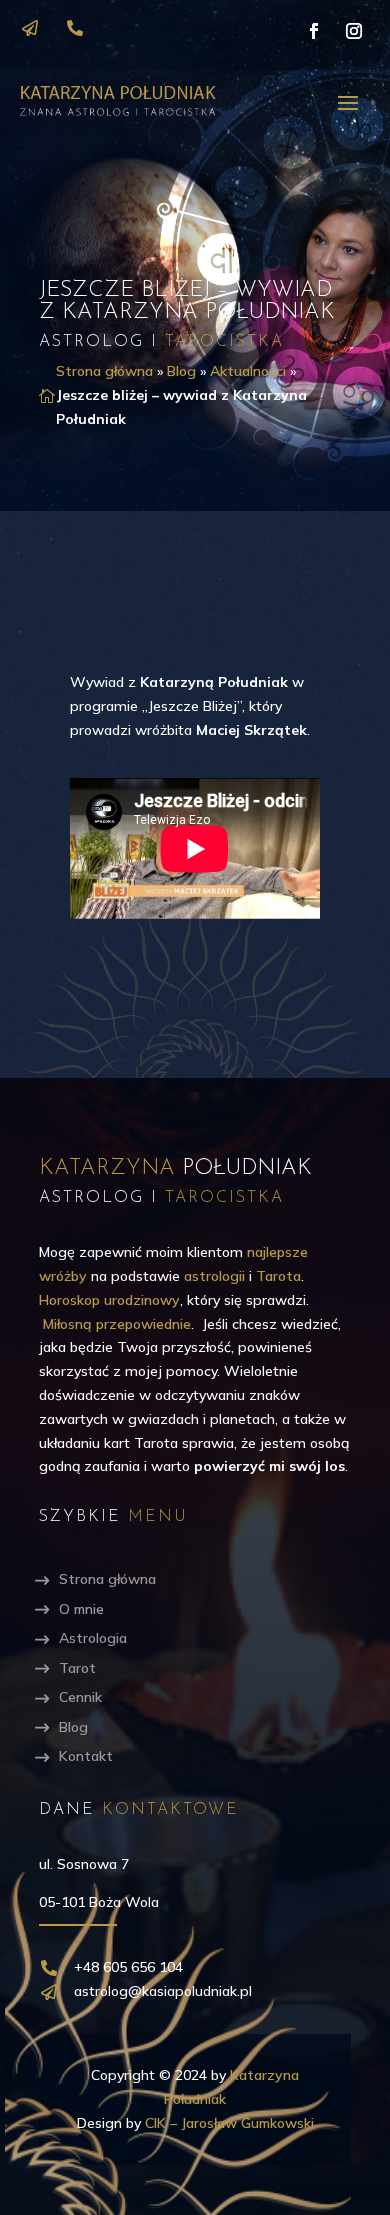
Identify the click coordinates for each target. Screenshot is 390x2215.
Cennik (80, 1697)
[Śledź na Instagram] (354, 31)
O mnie (81, 1609)
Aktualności (248, 371)
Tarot (77, 1668)
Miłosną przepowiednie (117, 1324)
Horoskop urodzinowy (109, 1300)
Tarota (278, 1276)
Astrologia (93, 1638)
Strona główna (104, 371)
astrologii (214, 1276)
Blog (181, 371)
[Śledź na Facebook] (314, 31)
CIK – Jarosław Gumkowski (229, 2123)
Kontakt (86, 1756)
